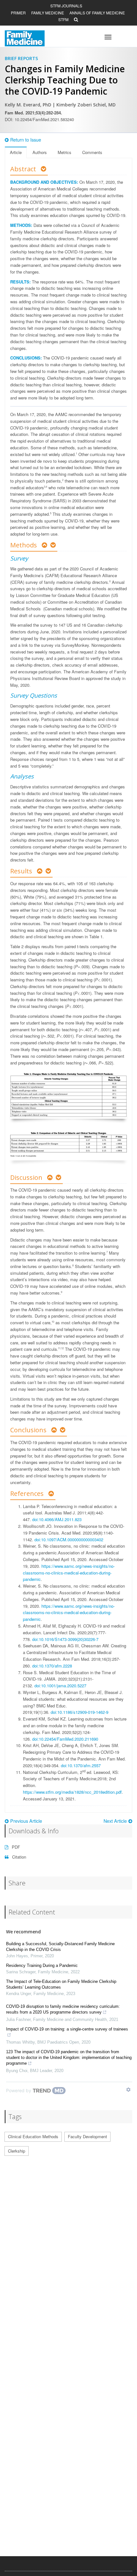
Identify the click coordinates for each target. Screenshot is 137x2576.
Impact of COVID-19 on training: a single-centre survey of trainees (67, 2029)
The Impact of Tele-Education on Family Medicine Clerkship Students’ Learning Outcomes (61, 1984)
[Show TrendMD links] (128, 2090)
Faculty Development (87, 2136)
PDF (15, 1847)
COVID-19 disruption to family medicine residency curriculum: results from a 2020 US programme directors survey (63, 2009)
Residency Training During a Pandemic (42, 1965)
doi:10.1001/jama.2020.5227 (60, 1686)
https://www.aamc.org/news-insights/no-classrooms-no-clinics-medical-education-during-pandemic (69, 1573)
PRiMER (18, 13)
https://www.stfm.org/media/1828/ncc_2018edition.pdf (72, 1792)
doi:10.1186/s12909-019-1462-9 (79, 1712)
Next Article (115, 1821)
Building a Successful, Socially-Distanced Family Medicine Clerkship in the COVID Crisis (60, 1947)
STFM (63, 19)
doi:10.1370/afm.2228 (52, 1666)
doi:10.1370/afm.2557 (81, 1765)
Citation (18, 1857)
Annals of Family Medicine (97, 13)
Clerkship (17, 2151)
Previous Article (26, 1821)
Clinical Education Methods (33, 2136)
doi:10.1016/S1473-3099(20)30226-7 (65, 1639)
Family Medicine (48, 13)
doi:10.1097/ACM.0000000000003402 (69, 1539)
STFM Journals (66, 6)
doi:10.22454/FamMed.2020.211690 (65, 1739)
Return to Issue (26, 140)
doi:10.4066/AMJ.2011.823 (57, 1519)
